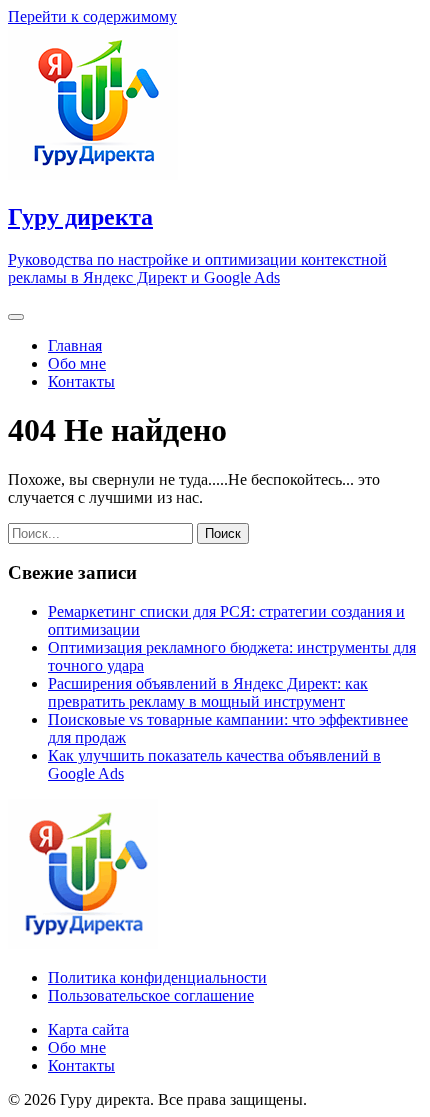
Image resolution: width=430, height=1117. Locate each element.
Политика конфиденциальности (157, 977)
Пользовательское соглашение (151, 995)
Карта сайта (88, 1029)
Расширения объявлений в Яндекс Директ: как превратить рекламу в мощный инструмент (208, 692)
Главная (75, 345)
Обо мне (77, 363)
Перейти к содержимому (92, 16)
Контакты (81, 381)
